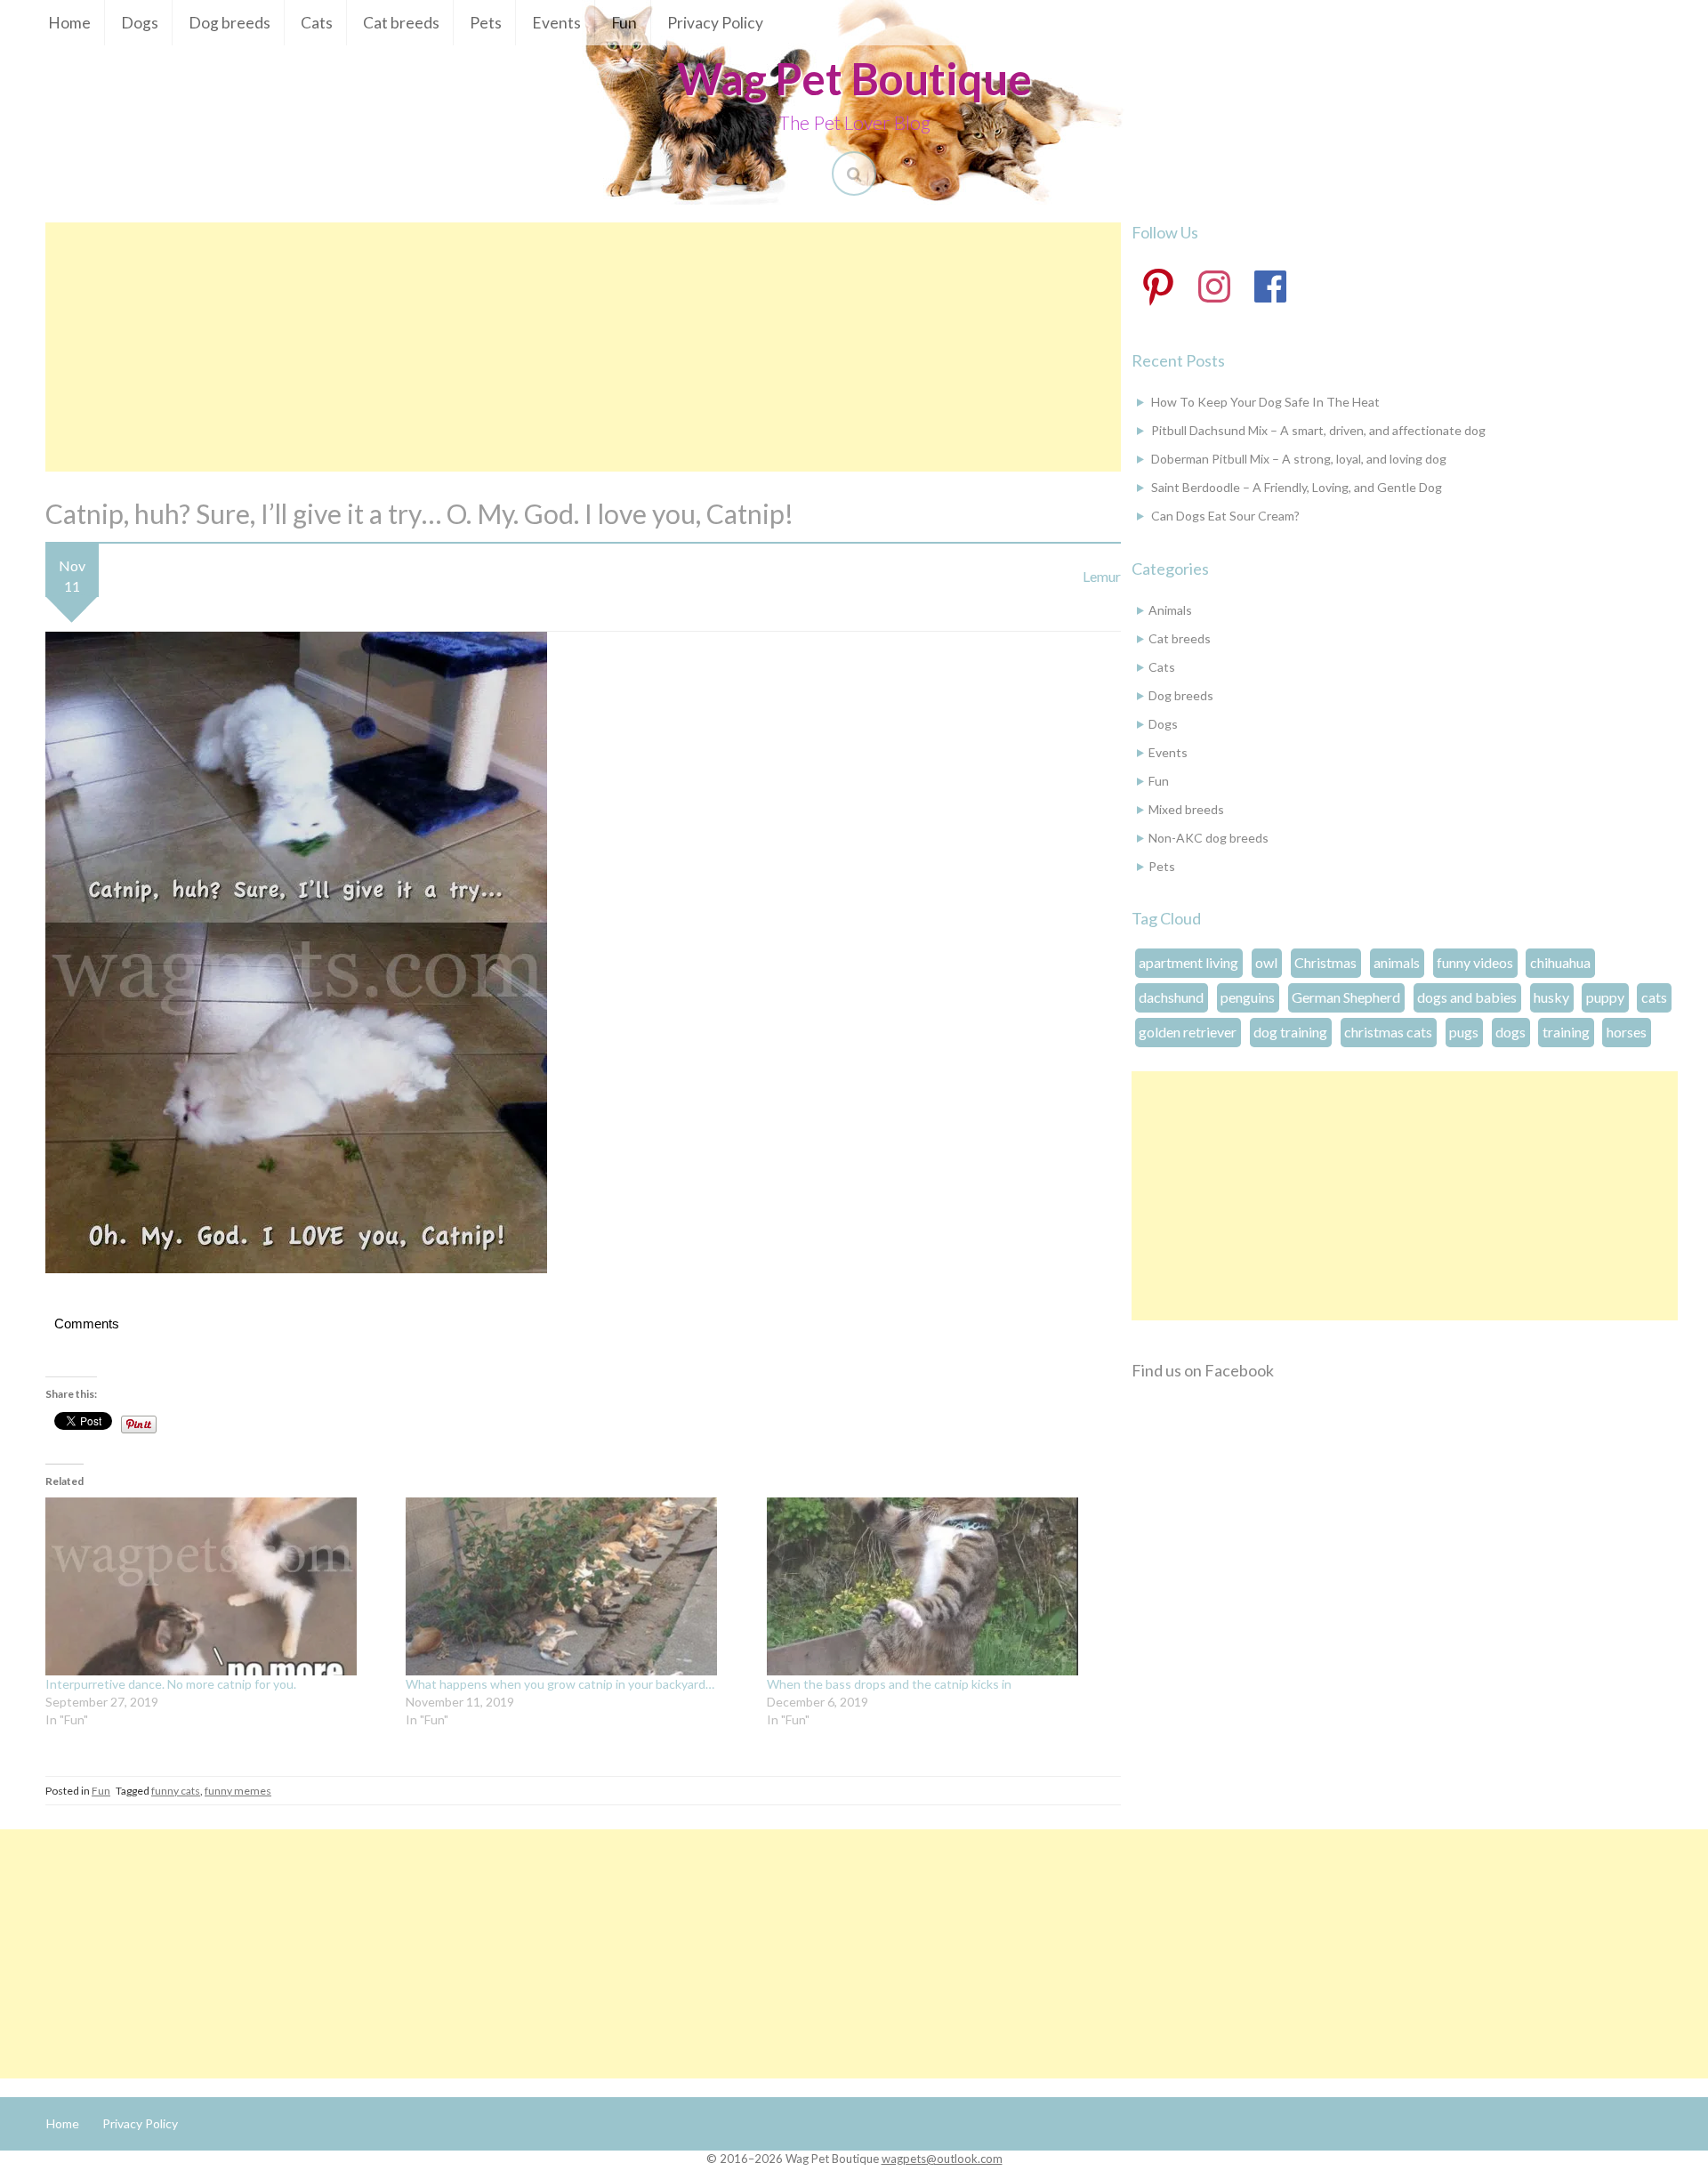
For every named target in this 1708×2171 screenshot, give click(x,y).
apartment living (1188, 962)
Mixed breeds (1186, 809)
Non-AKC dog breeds (1208, 838)
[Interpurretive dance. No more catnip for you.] (217, 1586)
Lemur (1102, 576)
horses (1627, 1032)
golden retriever (1188, 1032)
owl (1266, 962)
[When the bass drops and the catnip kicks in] (938, 1586)
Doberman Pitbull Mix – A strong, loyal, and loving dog (1299, 459)
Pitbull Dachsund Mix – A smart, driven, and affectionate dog (1318, 430)
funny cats (176, 1791)
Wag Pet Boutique (854, 78)
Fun (624, 23)
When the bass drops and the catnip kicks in (889, 1684)
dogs (1511, 1032)
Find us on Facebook (1203, 1370)
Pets (486, 23)
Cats (317, 23)
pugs (1464, 1032)
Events (556, 23)
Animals (1170, 610)
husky (1551, 997)
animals (1397, 962)
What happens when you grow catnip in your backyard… (560, 1684)
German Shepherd (1346, 997)
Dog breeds (230, 23)
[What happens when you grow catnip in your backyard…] (577, 1586)
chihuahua (1560, 962)
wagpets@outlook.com (942, 2159)
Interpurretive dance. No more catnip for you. (171, 1684)
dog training (1290, 1032)
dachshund (1171, 997)
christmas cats (1388, 1032)
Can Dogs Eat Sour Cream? (1225, 516)
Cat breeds (401, 23)
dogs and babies (1467, 997)
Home (69, 23)
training (1566, 1032)
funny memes (238, 1791)
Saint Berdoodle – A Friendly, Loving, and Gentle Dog (1297, 487)
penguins (1248, 997)
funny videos (1475, 962)
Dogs (140, 23)
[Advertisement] (583, 347)
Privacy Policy (715, 23)
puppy (1605, 997)
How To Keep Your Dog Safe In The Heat (1265, 402)
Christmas (1325, 962)
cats (1654, 997)
